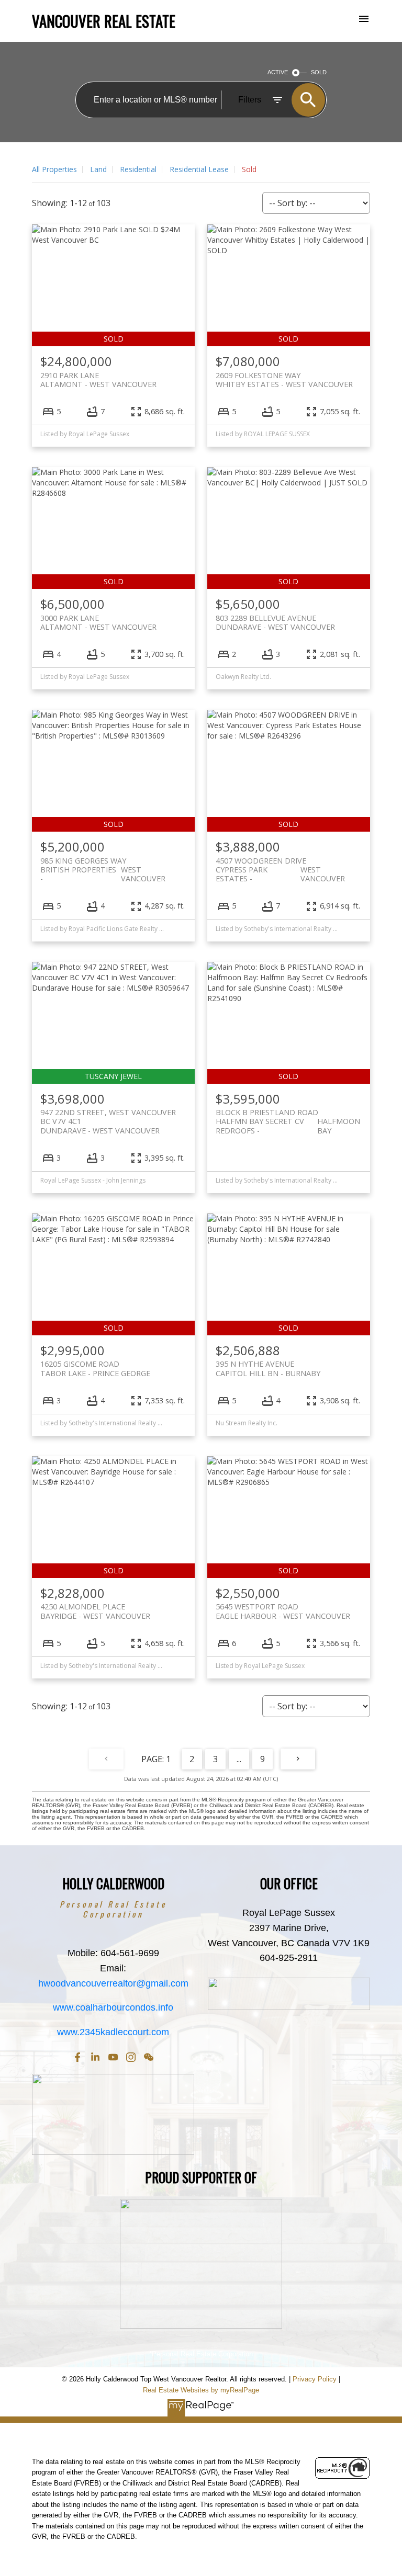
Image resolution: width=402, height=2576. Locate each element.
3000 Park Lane (98, 622)
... (239, 1759)
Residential (138, 169)
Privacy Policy (315, 2379)
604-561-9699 (130, 1953)
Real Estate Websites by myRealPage (201, 2390)
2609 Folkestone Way (284, 380)
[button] (77, 2057)
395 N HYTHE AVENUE (268, 1368)
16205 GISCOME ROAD (95, 1368)
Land (98, 169)
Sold (249, 169)
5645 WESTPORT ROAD (283, 1611)
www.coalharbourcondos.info (113, 2007)
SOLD (319, 72)
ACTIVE (278, 72)
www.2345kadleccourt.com (113, 2032)
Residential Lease (199, 169)
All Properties (54, 169)
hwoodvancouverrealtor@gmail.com (113, 1983)
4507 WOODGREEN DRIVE (280, 865)
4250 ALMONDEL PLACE (95, 1611)
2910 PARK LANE (98, 380)
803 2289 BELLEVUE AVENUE (275, 622)
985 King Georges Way (103, 865)
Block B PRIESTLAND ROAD (288, 1117)
